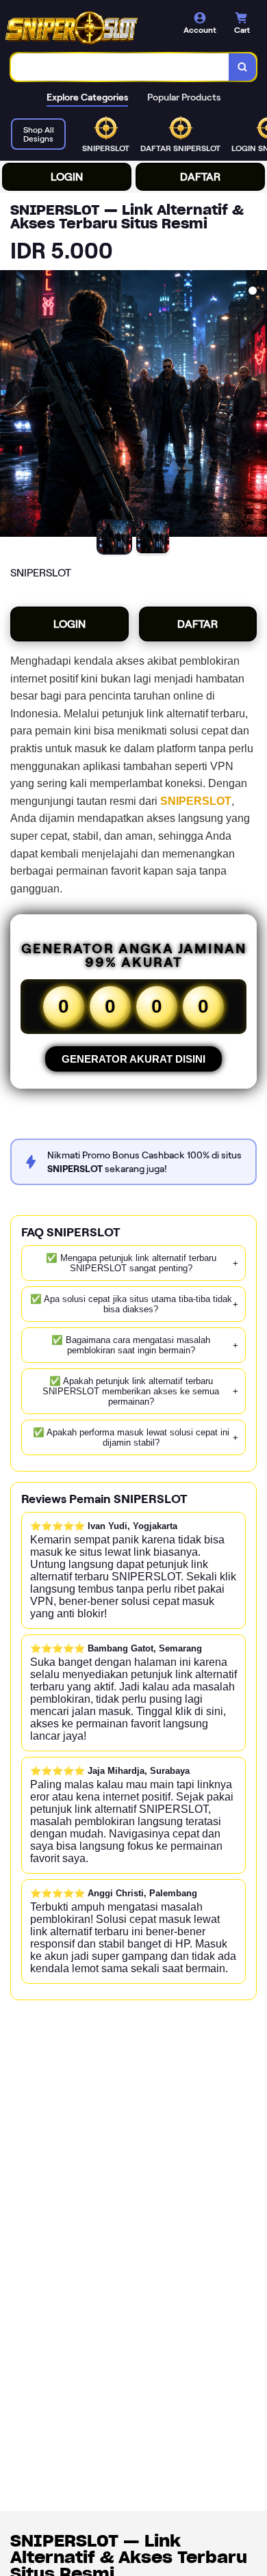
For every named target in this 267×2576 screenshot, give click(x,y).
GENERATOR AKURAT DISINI (133, 1059)
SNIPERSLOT (196, 801)
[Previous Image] (11, 406)
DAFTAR (200, 177)
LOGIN (67, 177)
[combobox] (120, 67)
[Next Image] (256, 406)
